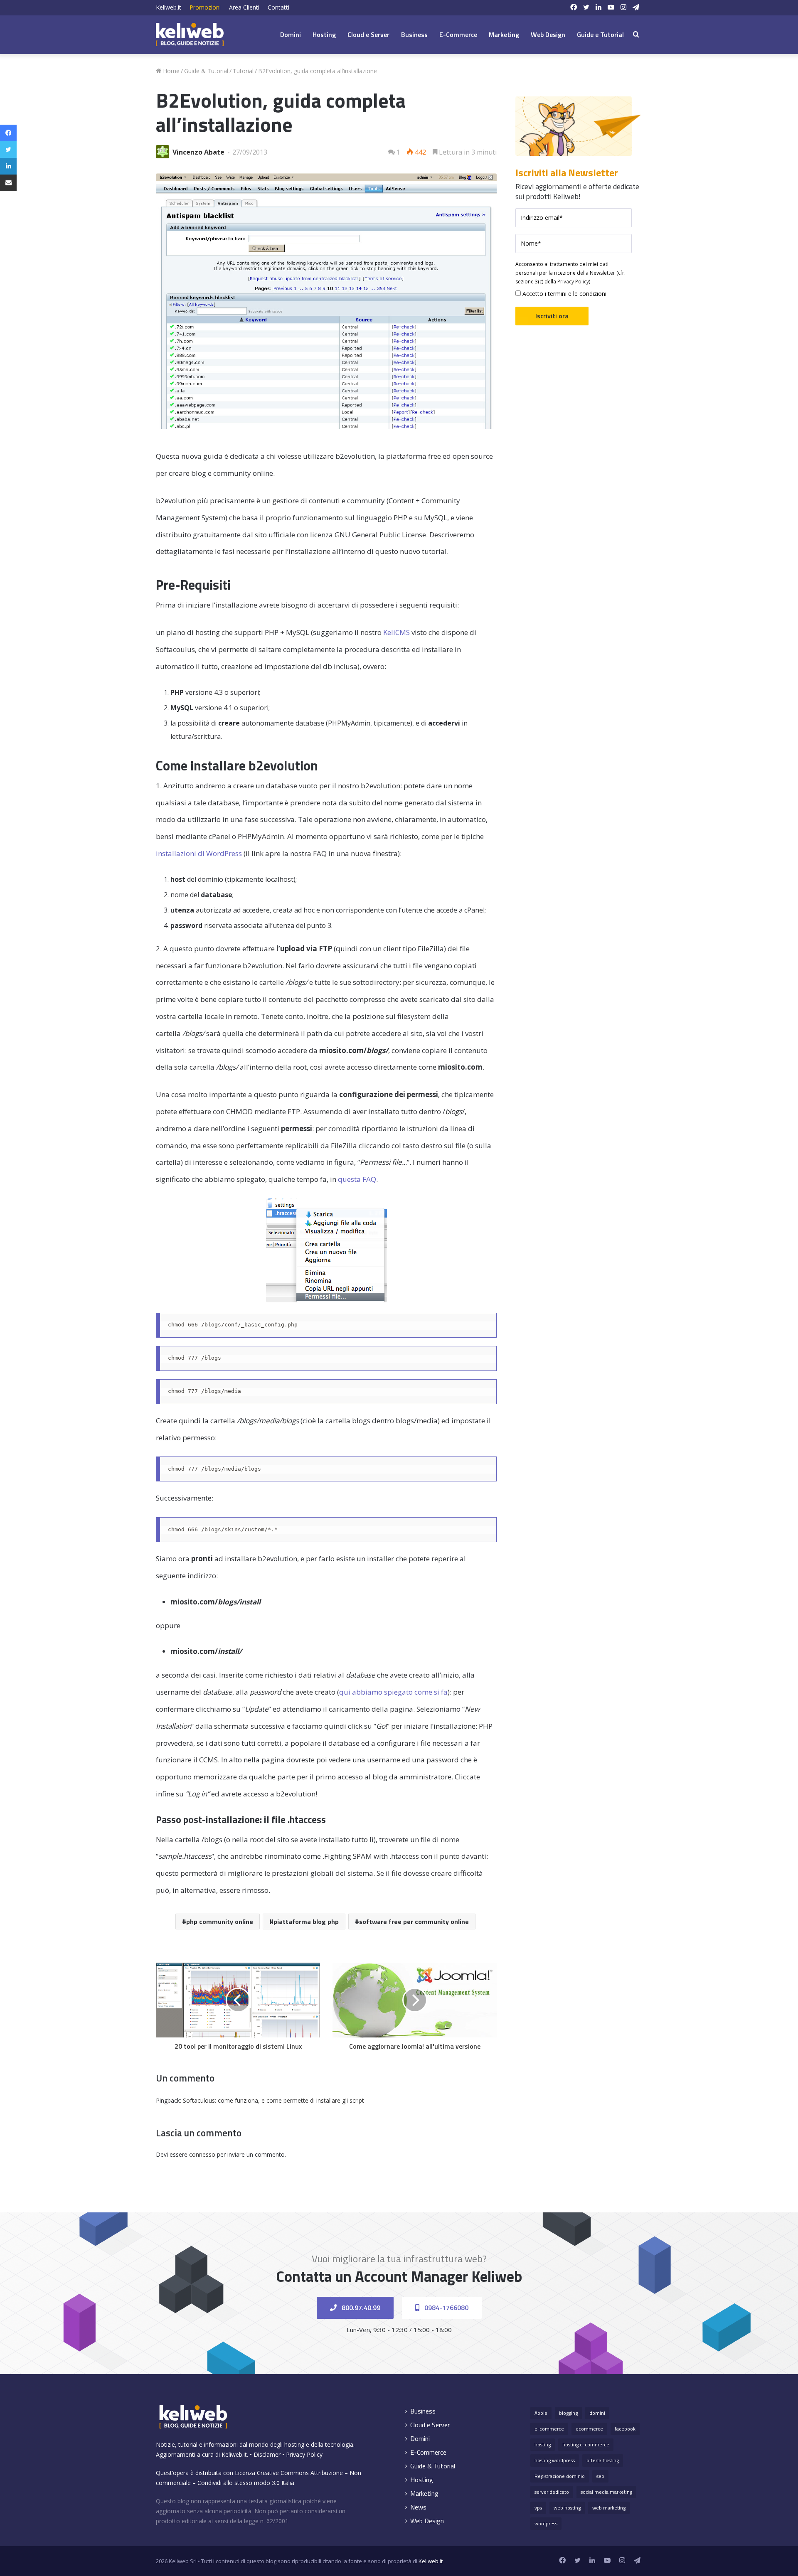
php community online (220, 1922)
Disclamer (267, 2454)
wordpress (546, 2523)
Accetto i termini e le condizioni (564, 294)
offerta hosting (603, 2460)
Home (170, 71)
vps (538, 2508)
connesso (202, 2154)
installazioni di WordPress (199, 853)
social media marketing (606, 2492)
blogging (568, 2413)
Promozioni (205, 7)
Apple (541, 2413)
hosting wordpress (555, 2460)
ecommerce (589, 2429)
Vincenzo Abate (198, 152)
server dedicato (552, 2492)
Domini (291, 34)
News (418, 2507)
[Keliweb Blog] (190, 34)
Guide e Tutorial (600, 34)
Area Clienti (244, 7)
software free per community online (414, 1922)
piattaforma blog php (306, 1922)
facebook (625, 2429)
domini (597, 2413)
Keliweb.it (169, 7)
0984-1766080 (446, 2308)
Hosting (324, 34)
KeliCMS (397, 632)
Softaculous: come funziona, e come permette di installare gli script (273, 2100)
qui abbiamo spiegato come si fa (393, 1692)
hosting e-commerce (586, 2444)
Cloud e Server (368, 34)
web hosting (567, 2508)
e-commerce (549, 2429)
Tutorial (243, 71)
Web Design (548, 34)
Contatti (278, 7)
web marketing (609, 2508)
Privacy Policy (573, 282)
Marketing (504, 34)
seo (600, 2476)
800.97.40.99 (360, 2308)
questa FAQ (357, 1179)
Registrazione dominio (560, 2476)
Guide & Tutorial (206, 71)
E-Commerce (458, 34)
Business (414, 34)
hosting (543, 2444)
